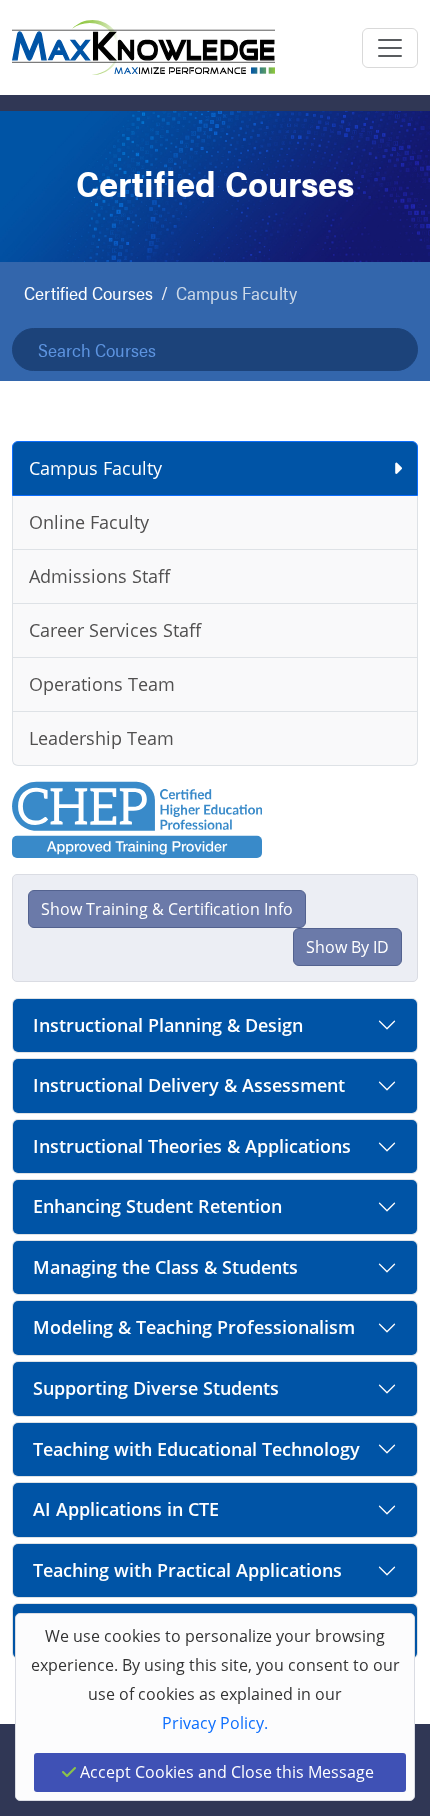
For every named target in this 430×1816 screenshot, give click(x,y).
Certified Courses (88, 292)
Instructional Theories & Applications (192, 1146)
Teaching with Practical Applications (187, 1570)
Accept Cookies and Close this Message (225, 1772)
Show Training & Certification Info (167, 909)
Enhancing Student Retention (157, 1206)
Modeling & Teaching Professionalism (194, 1327)
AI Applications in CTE (126, 1509)
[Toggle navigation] (390, 48)
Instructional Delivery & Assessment (189, 1085)
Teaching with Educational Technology (196, 1449)
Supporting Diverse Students (156, 1388)
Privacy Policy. (215, 1723)
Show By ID (347, 947)
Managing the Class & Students (165, 1267)
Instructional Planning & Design (168, 1025)
